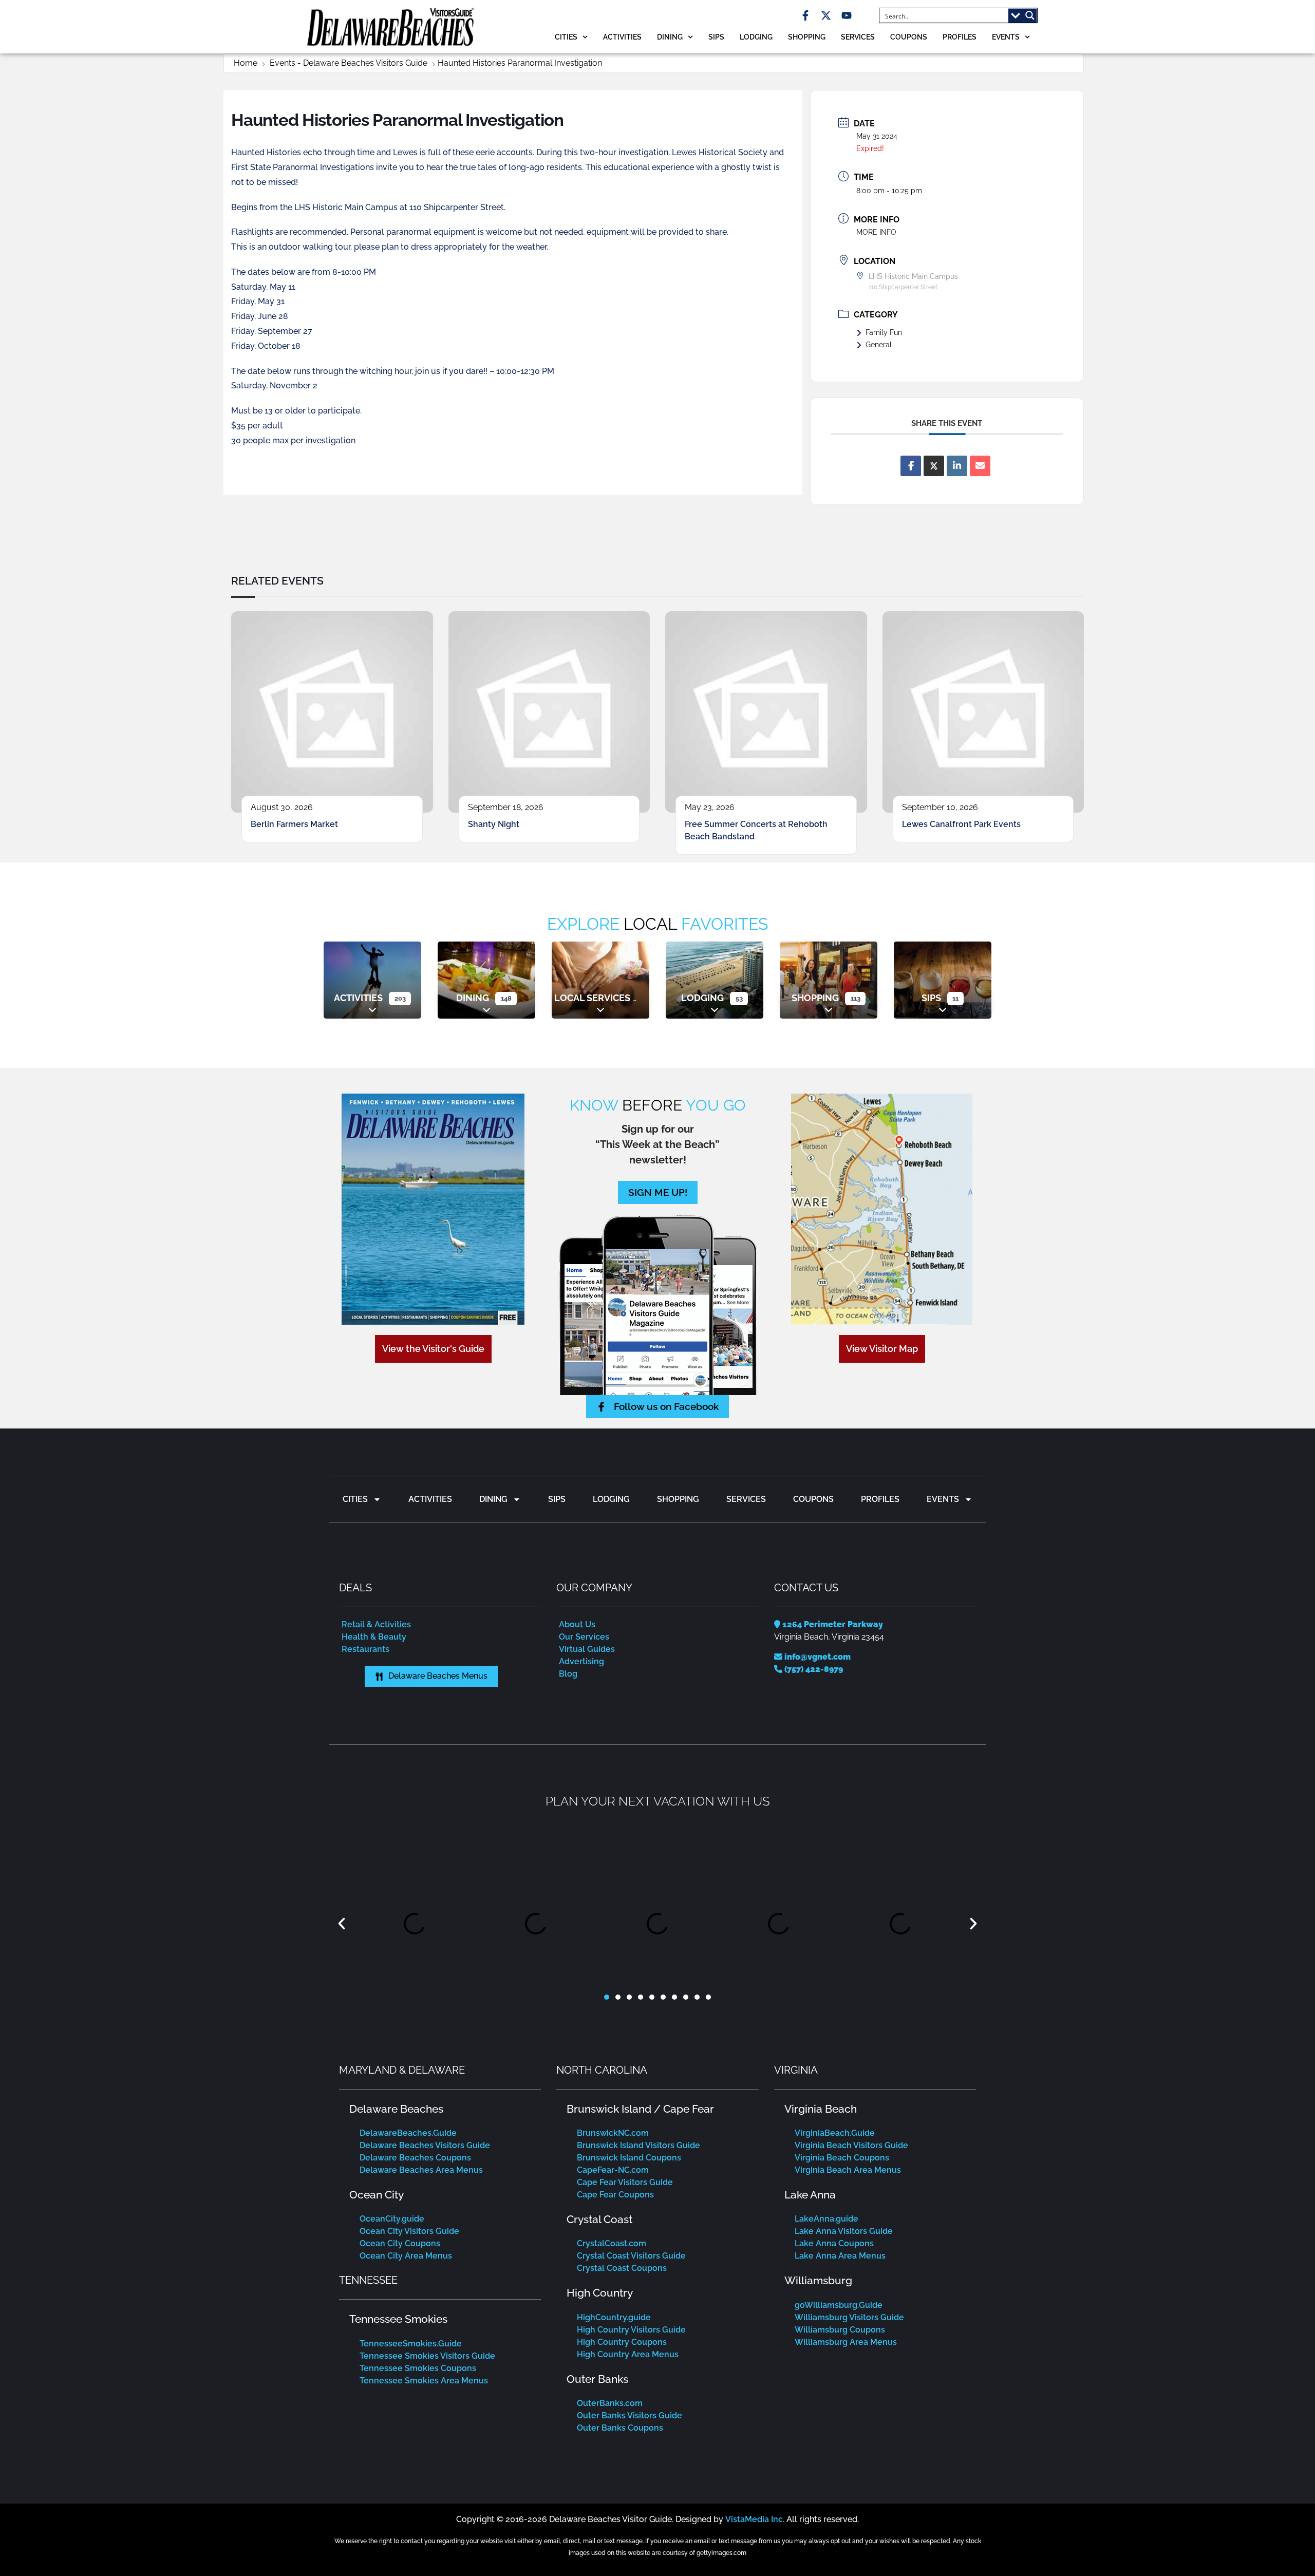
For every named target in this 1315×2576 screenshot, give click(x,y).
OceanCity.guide (392, 2219)
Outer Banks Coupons (620, 2428)
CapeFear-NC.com (613, 2170)
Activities (622, 37)
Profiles (960, 37)
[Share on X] (934, 466)
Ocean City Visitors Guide (409, 2231)
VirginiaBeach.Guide (835, 2133)
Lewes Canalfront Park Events (961, 824)
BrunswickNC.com (613, 2133)
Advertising (581, 1661)
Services (858, 37)
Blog (568, 1674)
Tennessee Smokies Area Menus (424, 2381)
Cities (566, 37)
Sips (716, 37)
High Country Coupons (622, 2342)
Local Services (592, 998)
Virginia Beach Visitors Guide (851, 2145)
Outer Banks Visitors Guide (630, 2415)
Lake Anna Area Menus (840, 2256)
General (879, 345)
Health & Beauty (374, 1637)
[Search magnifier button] (1030, 15)
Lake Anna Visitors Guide (844, 2231)
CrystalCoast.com (612, 2243)
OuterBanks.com (610, 2403)
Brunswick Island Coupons (629, 2158)
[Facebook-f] (805, 15)
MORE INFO (876, 232)
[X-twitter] (826, 15)
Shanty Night (494, 824)
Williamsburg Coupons (840, 2330)
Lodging (756, 37)
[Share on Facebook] (911, 466)
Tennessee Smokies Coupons (418, 2368)
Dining (670, 37)
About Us (577, 1624)
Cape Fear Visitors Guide (625, 2182)
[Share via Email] (980, 466)
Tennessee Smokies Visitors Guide (427, 2356)
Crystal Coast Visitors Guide (631, 2256)
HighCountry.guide (614, 2317)
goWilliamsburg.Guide (839, 2305)
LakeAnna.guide (826, 2219)
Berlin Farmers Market (294, 824)
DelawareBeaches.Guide (408, 2133)
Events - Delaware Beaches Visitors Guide (349, 63)
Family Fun (884, 332)
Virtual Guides (587, 1649)
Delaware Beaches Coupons (415, 2158)
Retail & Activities (376, 1624)
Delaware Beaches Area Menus (421, 2170)
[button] (342, 1924)
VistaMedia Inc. (755, 2519)
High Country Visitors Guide (631, 2330)
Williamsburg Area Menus (846, 2342)
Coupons (909, 37)
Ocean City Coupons (400, 2243)
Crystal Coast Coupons (622, 2268)
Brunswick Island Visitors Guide (638, 2145)
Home (246, 63)
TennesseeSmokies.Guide (411, 2344)
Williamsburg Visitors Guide (849, 2317)
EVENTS (1006, 37)
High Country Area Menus (628, 2354)
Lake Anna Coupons (834, 2243)
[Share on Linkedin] (957, 466)
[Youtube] (847, 15)
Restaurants (365, 1649)
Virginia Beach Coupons (842, 2158)
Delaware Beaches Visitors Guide (425, 2145)
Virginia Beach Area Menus (848, 2170)
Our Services (584, 1637)
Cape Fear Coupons (615, 2195)
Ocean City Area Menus (406, 2256)
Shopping (807, 37)
